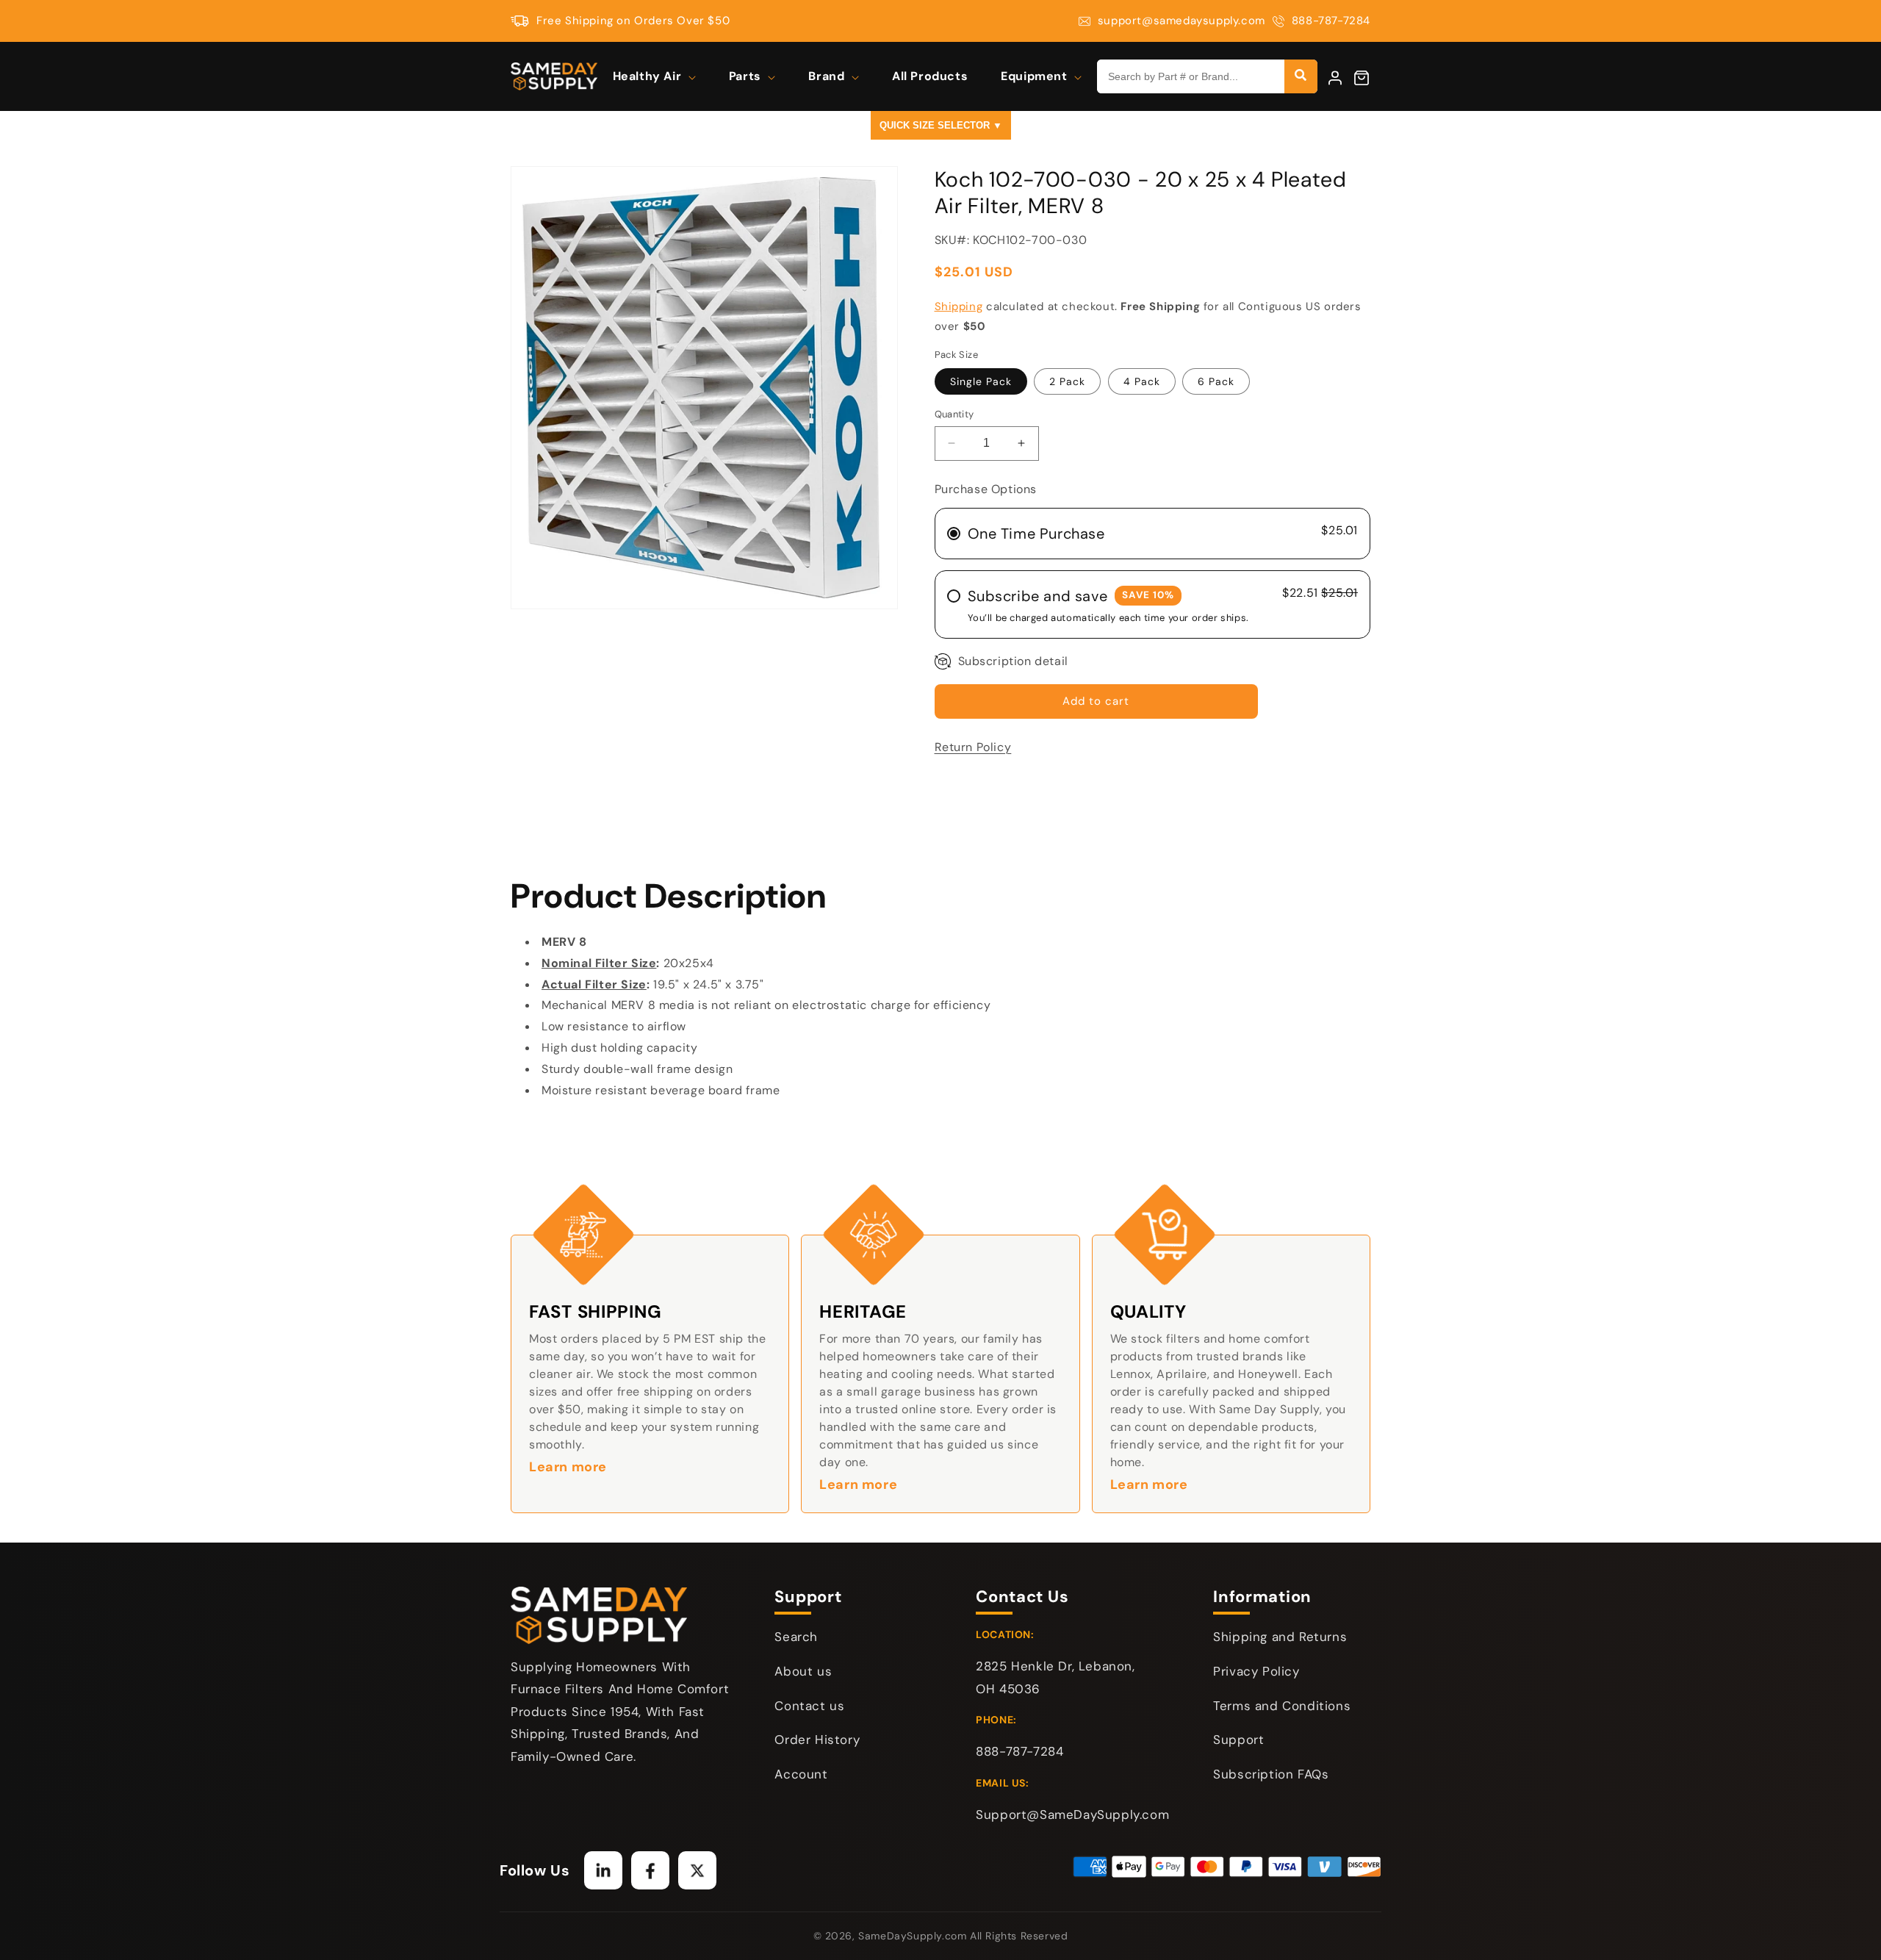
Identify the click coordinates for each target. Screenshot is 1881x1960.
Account (801, 1774)
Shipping (959, 306)
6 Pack (1216, 381)
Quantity (954, 414)
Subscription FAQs (1271, 1774)
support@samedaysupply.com (1182, 21)
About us (803, 1671)
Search (796, 1637)
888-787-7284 (1331, 21)
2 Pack (1067, 381)
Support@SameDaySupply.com (1072, 1814)
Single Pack (981, 381)
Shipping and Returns (1280, 1637)
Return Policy (973, 747)
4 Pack (1142, 381)
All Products (930, 76)
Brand (828, 76)
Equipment (1036, 76)
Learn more (568, 1467)
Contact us (809, 1706)
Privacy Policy (1256, 1671)
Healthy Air (649, 76)
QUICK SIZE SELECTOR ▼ (941, 125)
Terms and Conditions (1282, 1706)
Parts (747, 76)
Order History (817, 1740)
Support (1238, 1740)
